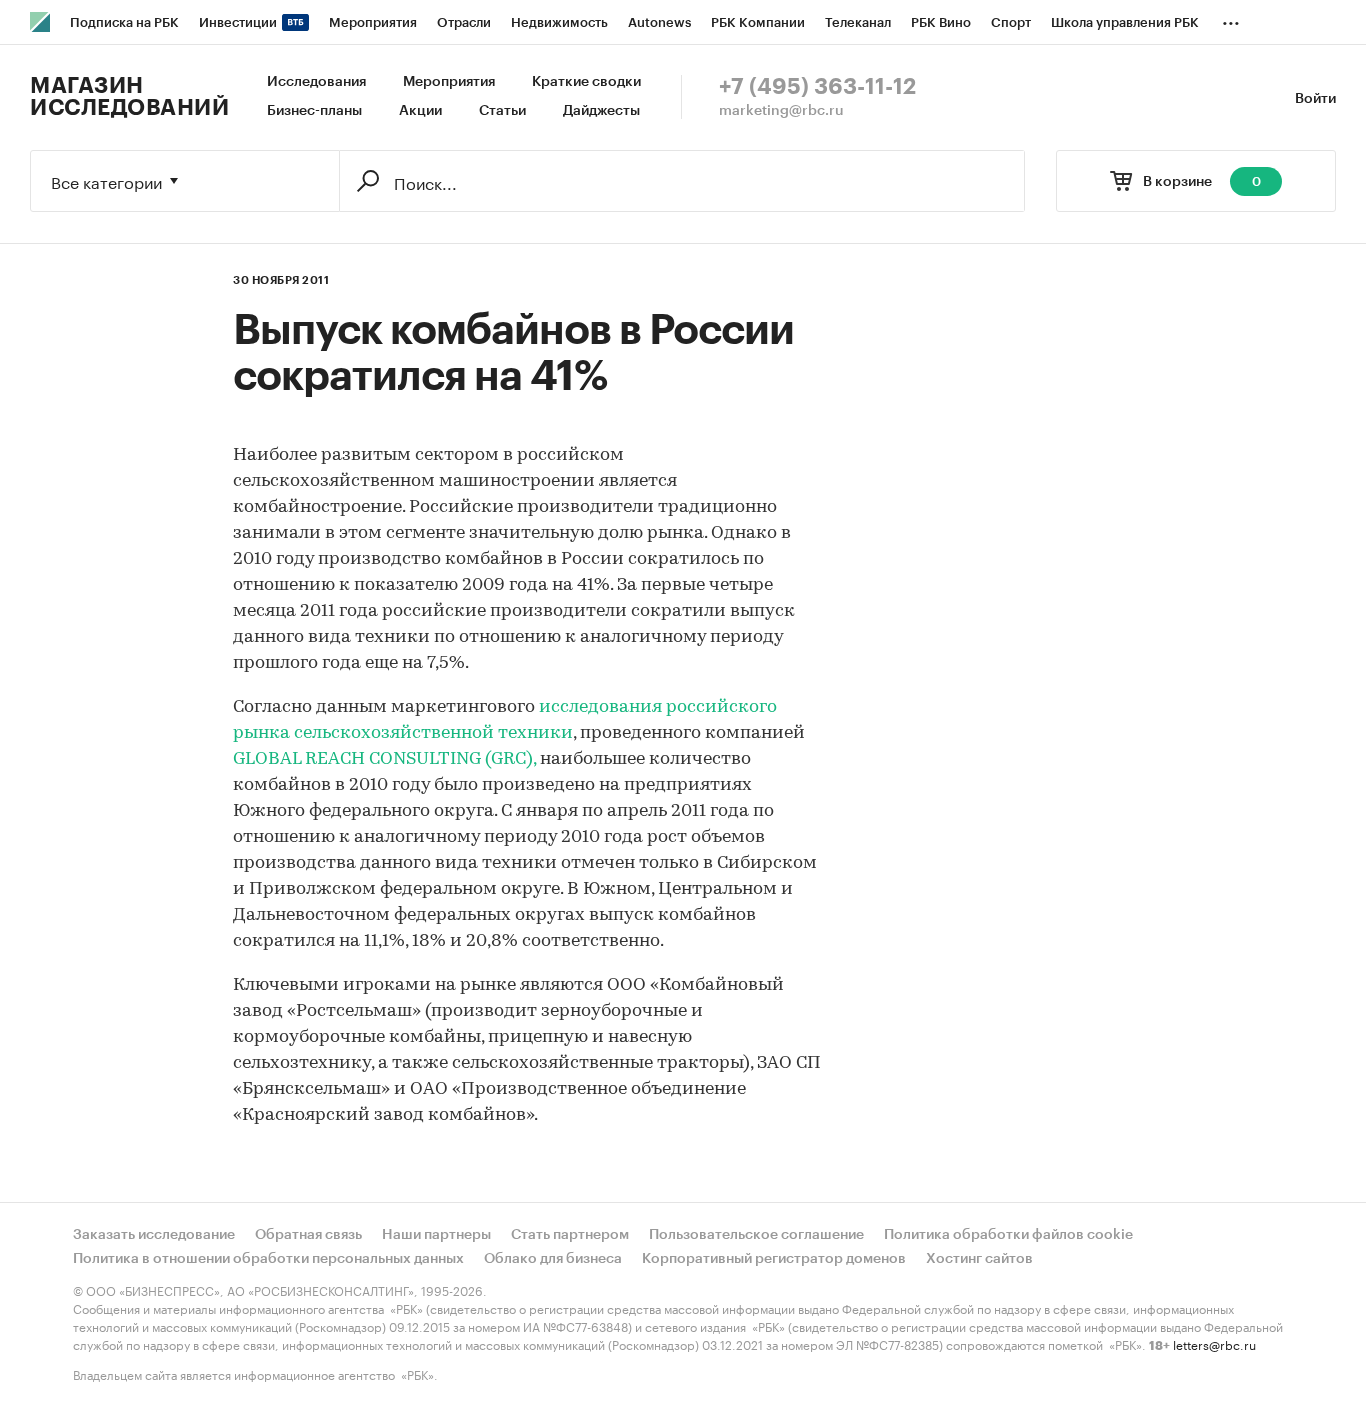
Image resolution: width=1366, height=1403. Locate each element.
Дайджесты (601, 111)
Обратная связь (308, 1235)
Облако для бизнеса (553, 1259)
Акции (420, 111)
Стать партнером (570, 1235)
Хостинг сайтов (979, 1259)
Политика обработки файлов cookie (1008, 1235)
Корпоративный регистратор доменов (774, 1259)
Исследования (316, 82)
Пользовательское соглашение (756, 1235)
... (1231, 19)
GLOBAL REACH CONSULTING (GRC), (384, 760)
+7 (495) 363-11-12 (817, 87)
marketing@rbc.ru (781, 111)
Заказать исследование (154, 1235)
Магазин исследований (129, 97)
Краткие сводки (586, 82)
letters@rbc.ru (1214, 1343)
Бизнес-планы (314, 111)
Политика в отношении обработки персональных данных (268, 1259)
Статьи (502, 111)
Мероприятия (449, 82)
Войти (1315, 99)
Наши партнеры (436, 1235)
